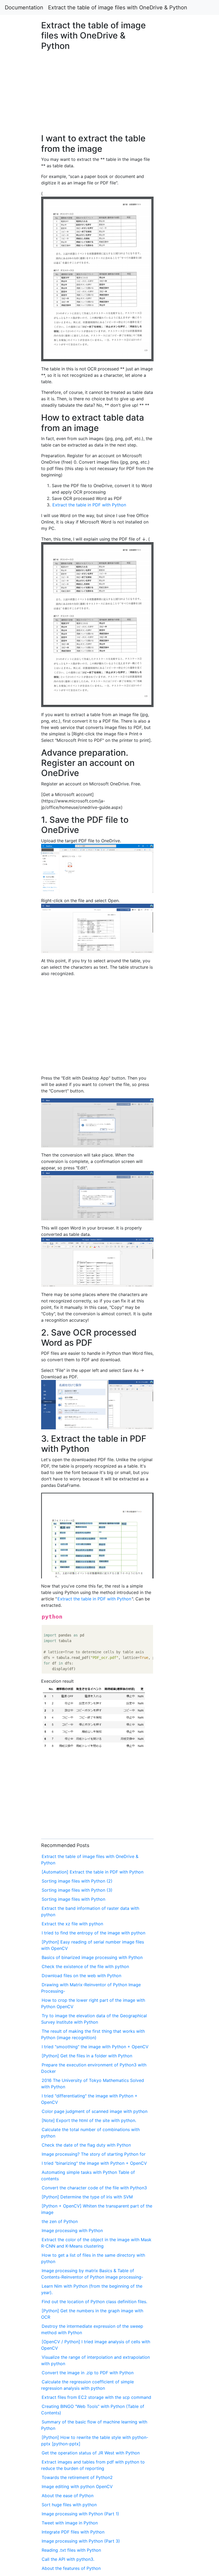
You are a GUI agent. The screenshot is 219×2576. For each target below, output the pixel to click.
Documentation (24, 7)
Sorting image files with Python (73, 1899)
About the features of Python (71, 2568)
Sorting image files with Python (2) (77, 1881)
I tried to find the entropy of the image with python (93, 1933)
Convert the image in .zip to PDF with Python (88, 2373)
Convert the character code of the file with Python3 (94, 2188)
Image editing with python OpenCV (77, 2486)
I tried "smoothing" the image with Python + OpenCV (95, 2047)
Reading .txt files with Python (71, 2550)
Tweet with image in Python (70, 2523)
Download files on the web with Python (81, 1976)
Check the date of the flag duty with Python (86, 2145)
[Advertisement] (177, 595)
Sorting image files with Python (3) (77, 1890)
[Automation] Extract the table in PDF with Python (93, 1872)
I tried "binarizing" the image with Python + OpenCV (94, 2163)
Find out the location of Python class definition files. (94, 2302)
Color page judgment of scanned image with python (95, 2111)
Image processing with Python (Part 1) (80, 2514)
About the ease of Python (68, 2496)
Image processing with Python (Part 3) (81, 2541)
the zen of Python (60, 2221)
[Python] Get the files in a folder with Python (87, 2056)
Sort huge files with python (69, 2505)
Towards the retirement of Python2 (77, 2477)
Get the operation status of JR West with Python (91, 2453)
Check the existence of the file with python (85, 1966)
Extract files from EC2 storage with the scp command (96, 2397)
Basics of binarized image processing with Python (92, 1957)
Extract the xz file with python (72, 1924)
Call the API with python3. (68, 2559)
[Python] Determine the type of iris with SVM (87, 2197)
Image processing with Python (72, 2230)
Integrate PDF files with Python (73, 2532)
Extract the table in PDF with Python (89, 505)
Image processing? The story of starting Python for (94, 2154)
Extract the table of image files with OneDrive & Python (118, 7)
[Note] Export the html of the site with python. (89, 2120)
